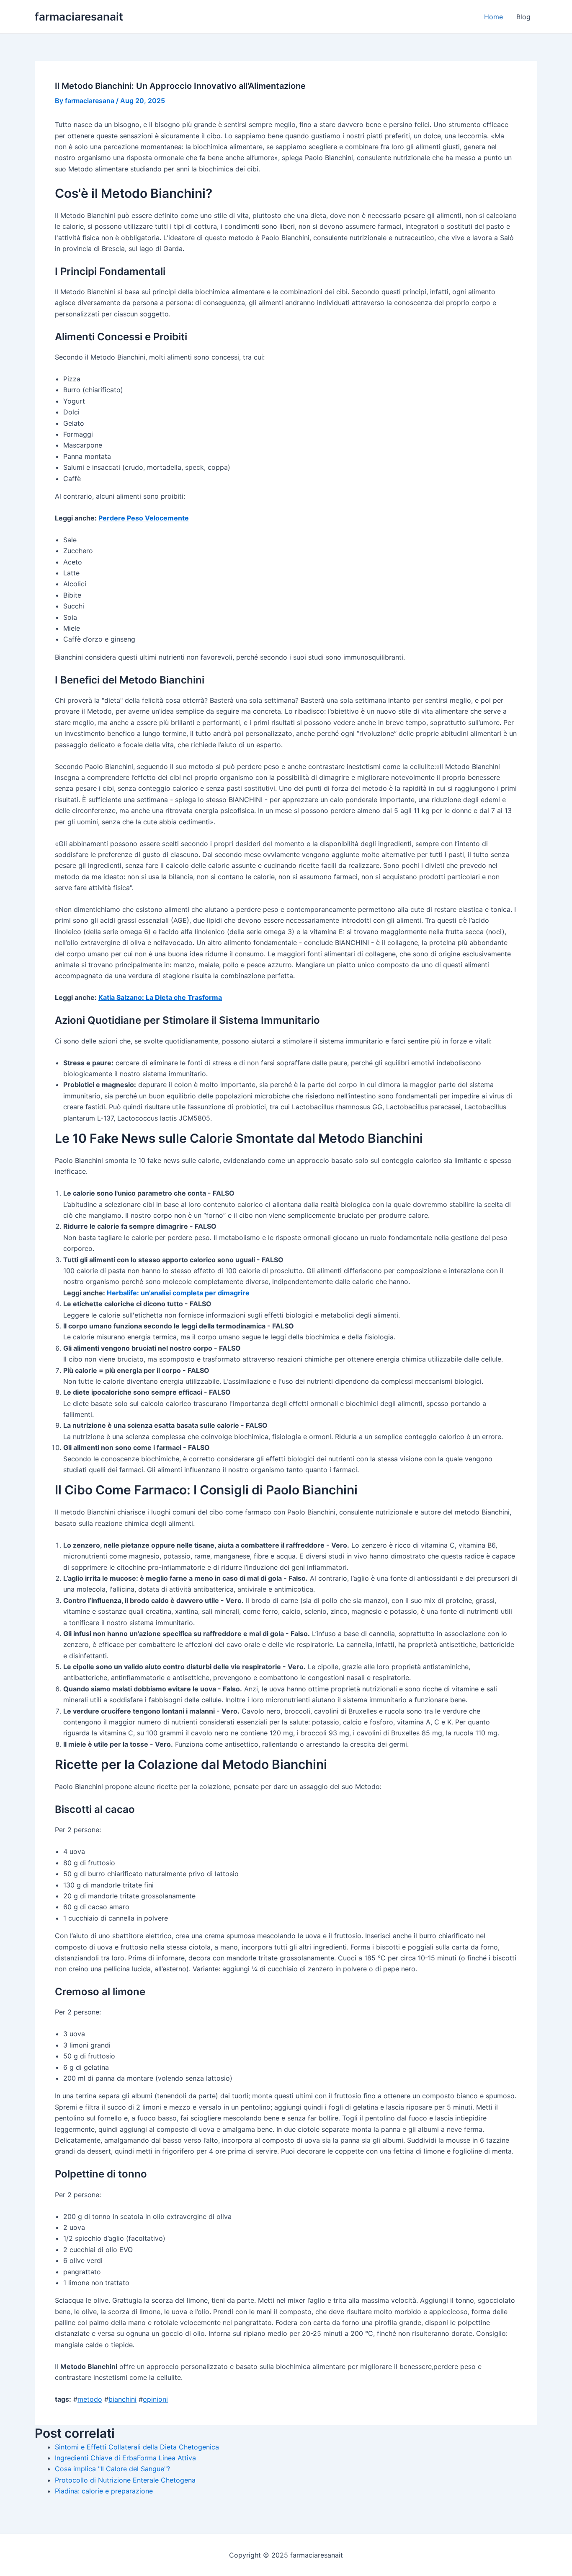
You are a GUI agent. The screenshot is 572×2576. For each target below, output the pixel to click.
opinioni (155, 2399)
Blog (523, 17)
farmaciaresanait (79, 17)
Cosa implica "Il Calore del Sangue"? (112, 2469)
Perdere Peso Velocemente (144, 518)
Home (493, 17)
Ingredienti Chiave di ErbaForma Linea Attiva (125, 2458)
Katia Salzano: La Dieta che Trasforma (160, 997)
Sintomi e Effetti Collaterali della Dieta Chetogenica (137, 2447)
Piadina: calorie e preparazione (104, 2491)
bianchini (122, 2399)
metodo (90, 2399)
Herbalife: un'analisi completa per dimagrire (178, 1293)
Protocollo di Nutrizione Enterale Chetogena (125, 2480)
